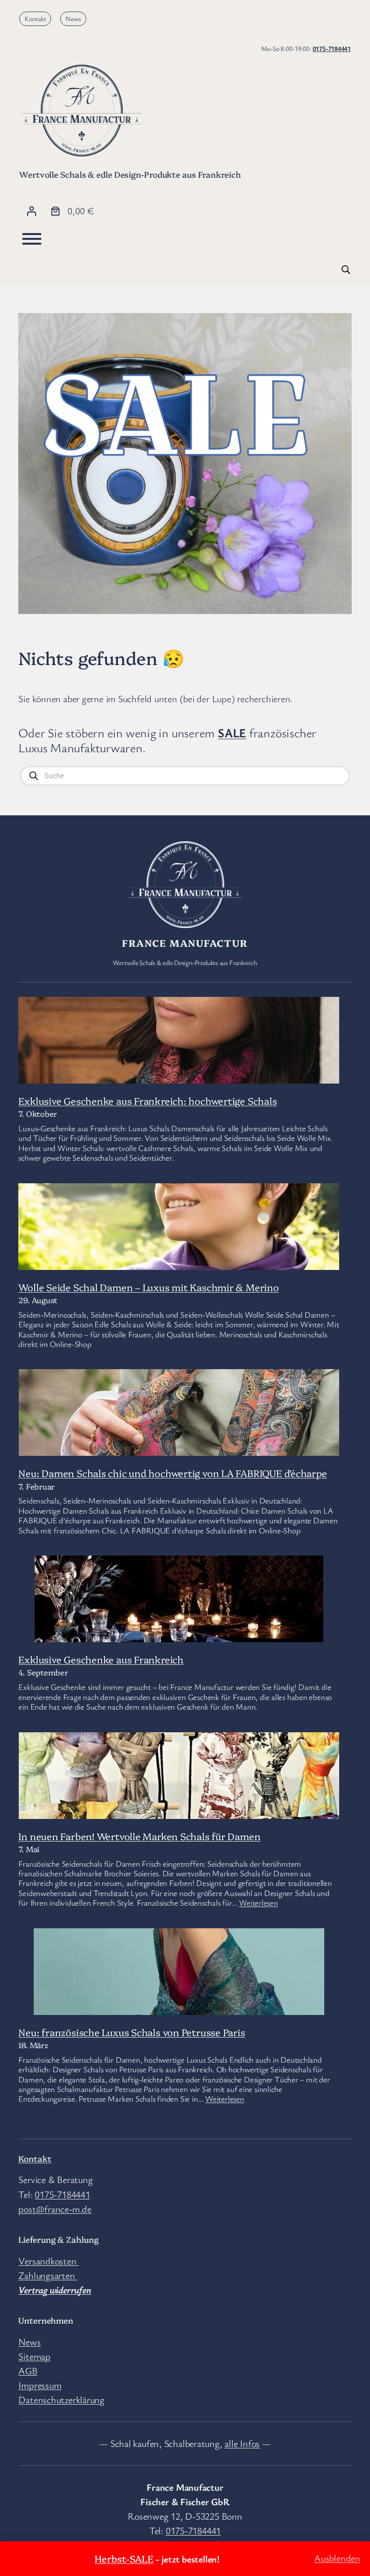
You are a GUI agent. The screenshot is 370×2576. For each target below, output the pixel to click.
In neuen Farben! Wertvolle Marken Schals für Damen (139, 1836)
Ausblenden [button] (337, 2558)
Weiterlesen (258, 1903)
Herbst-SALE (124, 2558)
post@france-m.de (55, 2209)
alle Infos (242, 2443)
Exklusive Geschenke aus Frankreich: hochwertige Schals (147, 1100)
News (73, 19)
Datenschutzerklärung (61, 2399)
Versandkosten (48, 2261)
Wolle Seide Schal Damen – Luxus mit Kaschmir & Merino (148, 1287)
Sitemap (34, 2356)
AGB (28, 2371)
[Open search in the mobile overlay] (346, 269)
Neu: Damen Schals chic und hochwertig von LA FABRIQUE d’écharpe (172, 1473)
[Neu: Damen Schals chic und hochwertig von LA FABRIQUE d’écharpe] (179, 1452)
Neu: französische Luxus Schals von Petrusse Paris (132, 2032)
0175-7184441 (332, 48)
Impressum (40, 2385)
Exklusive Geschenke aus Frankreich (101, 1659)
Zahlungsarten (48, 2275)
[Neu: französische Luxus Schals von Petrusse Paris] (179, 2006)
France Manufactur (185, 942)
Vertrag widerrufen (55, 2290)
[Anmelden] (31, 211)
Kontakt (35, 19)
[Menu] (32, 239)
